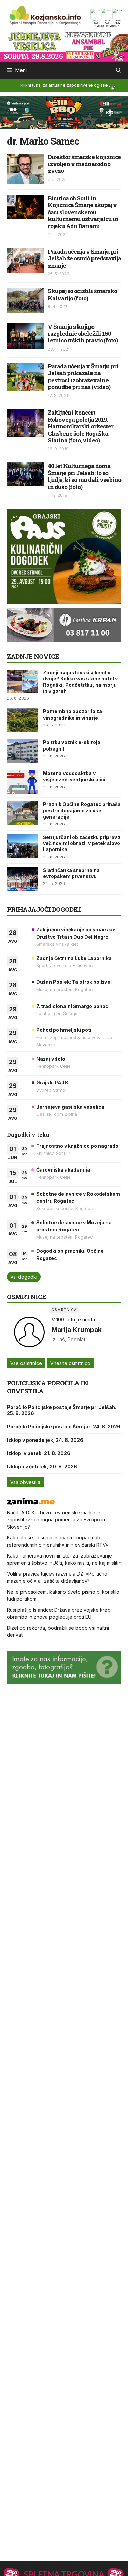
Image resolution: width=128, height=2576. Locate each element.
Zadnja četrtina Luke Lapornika (74, 958)
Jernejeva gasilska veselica (70, 1107)
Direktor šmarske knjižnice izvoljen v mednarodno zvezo (84, 164)
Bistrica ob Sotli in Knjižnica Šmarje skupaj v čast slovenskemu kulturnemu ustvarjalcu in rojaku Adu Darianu (83, 212)
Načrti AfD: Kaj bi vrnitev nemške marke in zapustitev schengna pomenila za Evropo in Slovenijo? (56, 1520)
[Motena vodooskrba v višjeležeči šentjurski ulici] (22, 782)
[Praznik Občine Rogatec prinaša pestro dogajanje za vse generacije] (22, 813)
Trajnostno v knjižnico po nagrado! (78, 1146)
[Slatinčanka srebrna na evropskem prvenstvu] (22, 879)
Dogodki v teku (28, 1135)
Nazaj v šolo (51, 1059)
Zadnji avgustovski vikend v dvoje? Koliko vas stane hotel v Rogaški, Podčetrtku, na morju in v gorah (80, 682)
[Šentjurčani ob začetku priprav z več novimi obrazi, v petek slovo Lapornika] (22, 846)
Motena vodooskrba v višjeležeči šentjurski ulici (74, 776)
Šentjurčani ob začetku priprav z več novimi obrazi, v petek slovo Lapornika (82, 843)
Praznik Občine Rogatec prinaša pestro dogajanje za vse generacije (82, 810)
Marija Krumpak (77, 1330)
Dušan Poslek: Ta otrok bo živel (74, 982)
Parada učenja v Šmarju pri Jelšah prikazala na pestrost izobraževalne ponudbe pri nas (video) (83, 376)
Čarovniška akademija (63, 1170)
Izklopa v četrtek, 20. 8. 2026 (42, 1467)
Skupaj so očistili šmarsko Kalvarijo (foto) (82, 294)
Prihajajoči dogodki (44, 909)
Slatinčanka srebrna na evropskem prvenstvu (71, 873)
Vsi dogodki (24, 1277)
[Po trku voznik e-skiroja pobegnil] (22, 751)
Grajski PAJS (52, 1083)
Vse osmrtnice (26, 1363)
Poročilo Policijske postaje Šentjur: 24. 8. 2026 (64, 1426)
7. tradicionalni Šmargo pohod (72, 1006)
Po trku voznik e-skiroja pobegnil (72, 745)
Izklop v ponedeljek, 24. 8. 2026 (45, 1440)
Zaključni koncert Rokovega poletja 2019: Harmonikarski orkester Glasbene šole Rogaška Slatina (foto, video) (81, 426)
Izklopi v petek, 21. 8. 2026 (39, 1453)
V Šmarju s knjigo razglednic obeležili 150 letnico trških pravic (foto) (83, 334)
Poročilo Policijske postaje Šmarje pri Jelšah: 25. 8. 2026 (62, 1410)
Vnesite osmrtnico (70, 1363)
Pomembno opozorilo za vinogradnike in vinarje (73, 714)
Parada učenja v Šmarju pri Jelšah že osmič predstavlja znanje (84, 258)
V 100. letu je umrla (73, 1320)
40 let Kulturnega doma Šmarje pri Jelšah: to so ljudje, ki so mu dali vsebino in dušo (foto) (84, 476)
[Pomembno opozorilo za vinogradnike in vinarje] (22, 720)
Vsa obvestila (25, 1482)
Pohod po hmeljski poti (64, 1030)
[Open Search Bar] (119, 70)
